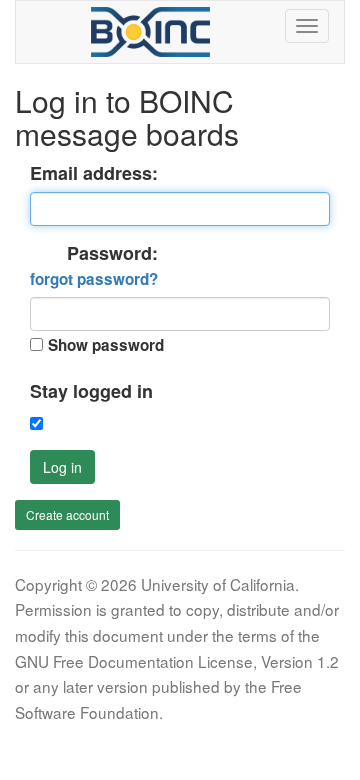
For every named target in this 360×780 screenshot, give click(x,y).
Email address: (94, 173)
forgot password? (94, 279)
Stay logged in (91, 391)
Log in (62, 467)
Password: (94, 266)
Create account (67, 514)
